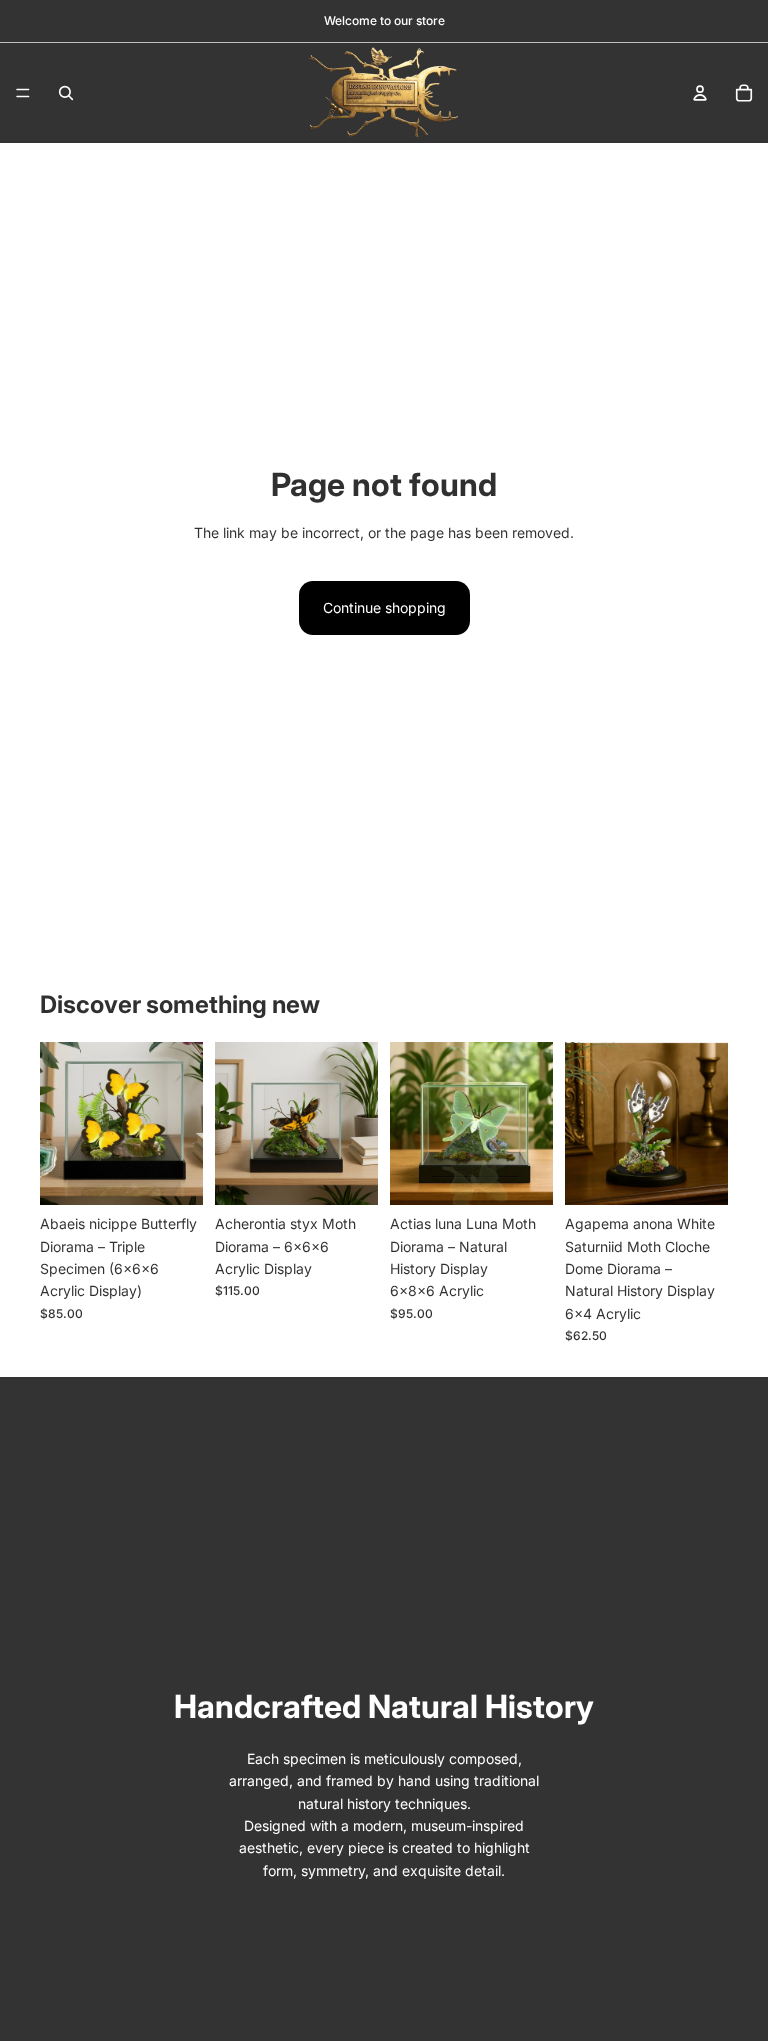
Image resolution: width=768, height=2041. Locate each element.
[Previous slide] (62, 1124)
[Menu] (23, 93)
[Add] (172, 1174)
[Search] (66, 93)
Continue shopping (384, 607)
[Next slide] (181, 1124)
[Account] (700, 93)
